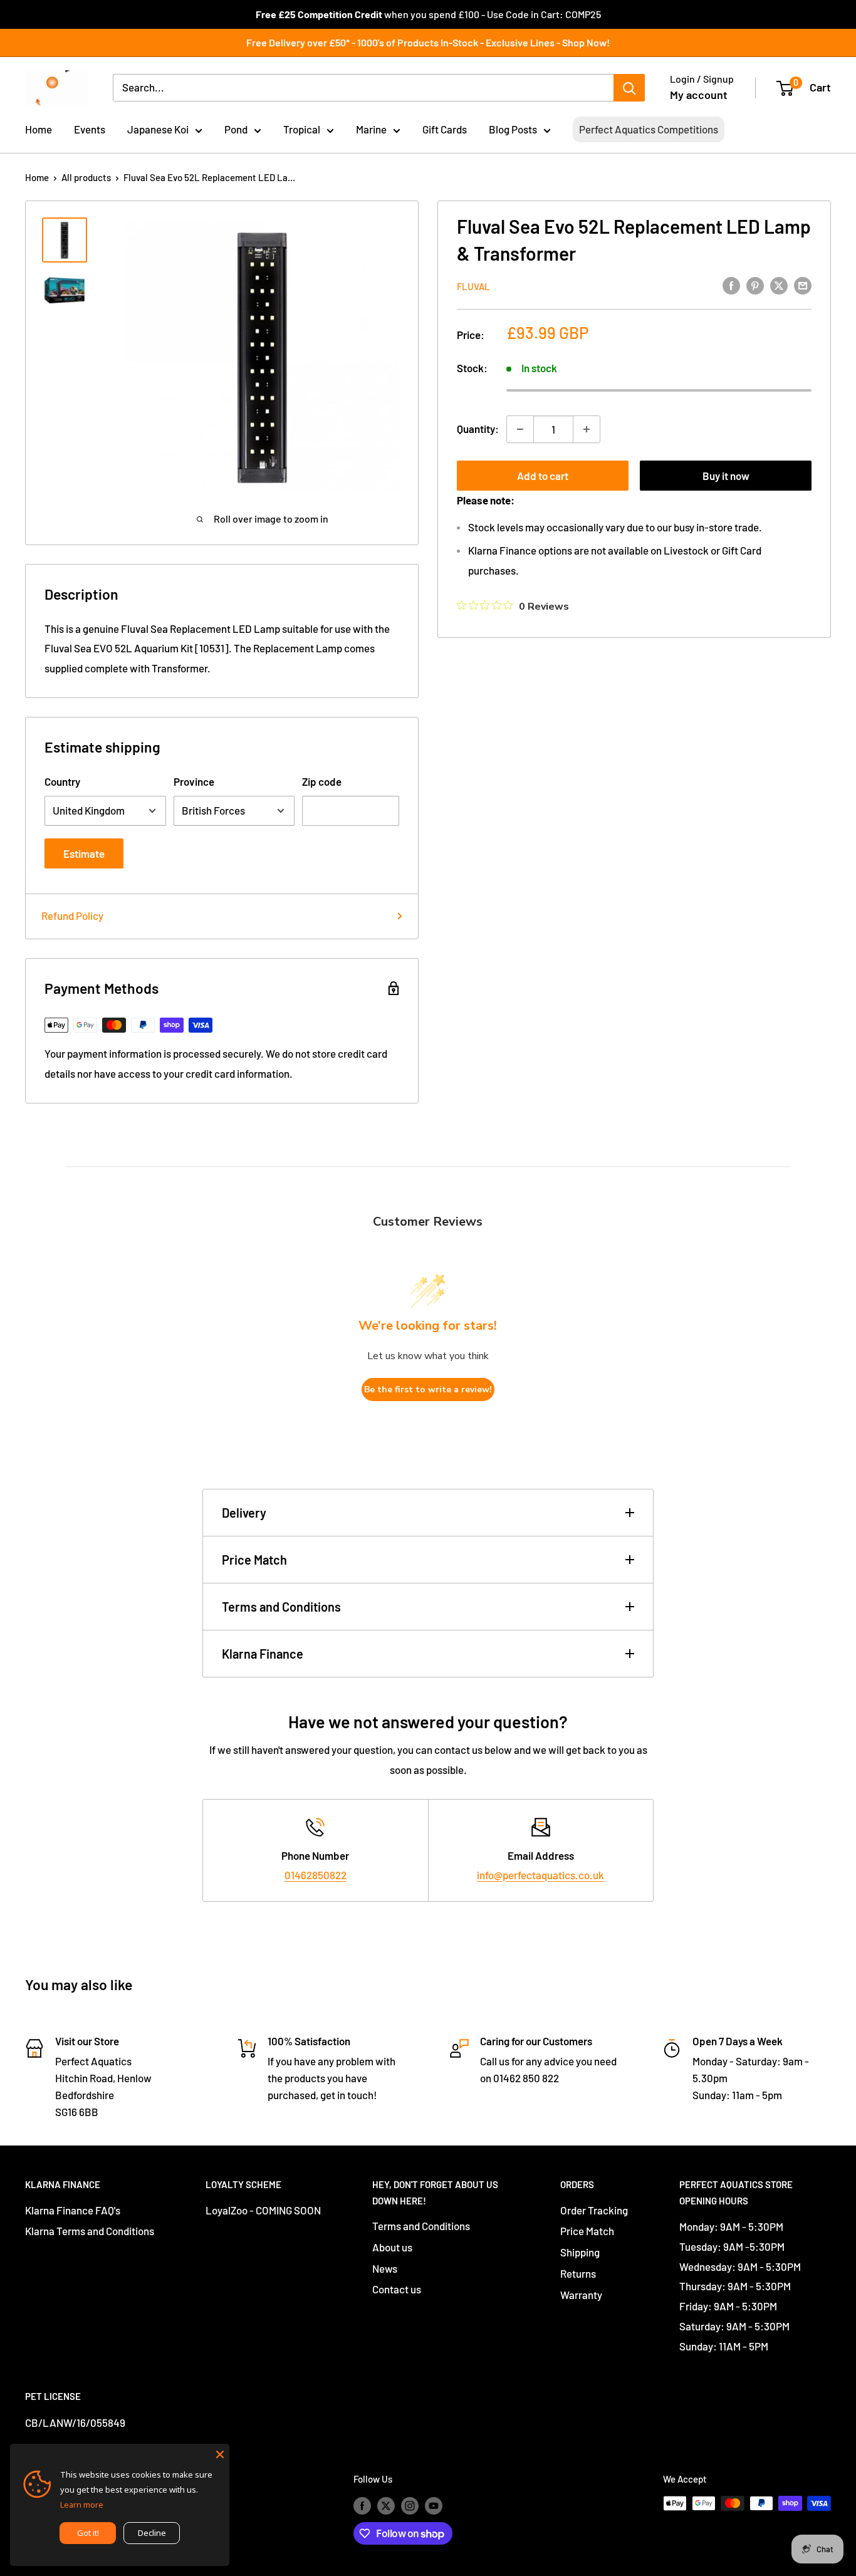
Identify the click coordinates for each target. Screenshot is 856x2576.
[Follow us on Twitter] (386, 2505)
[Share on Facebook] (731, 285)
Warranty (581, 2295)
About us (392, 2247)
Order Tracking (594, 2210)
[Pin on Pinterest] (755, 285)
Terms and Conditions (281, 1607)
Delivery (244, 1513)
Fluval (473, 286)
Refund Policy (72, 915)
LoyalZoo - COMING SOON (263, 2210)
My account (699, 95)
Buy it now (726, 476)
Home (39, 129)
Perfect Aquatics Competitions (649, 129)
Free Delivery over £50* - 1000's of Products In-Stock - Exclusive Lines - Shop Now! (428, 42)
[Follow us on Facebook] (362, 2505)
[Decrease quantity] (520, 429)
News (385, 2268)
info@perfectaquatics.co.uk (540, 1875)
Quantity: (478, 429)
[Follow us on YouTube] (434, 2505)
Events (90, 129)
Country (62, 781)
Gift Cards (445, 129)
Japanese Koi (158, 129)
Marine (371, 129)
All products (86, 177)
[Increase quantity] (587, 429)
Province (194, 781)
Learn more (82, 2505)
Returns (578, 2273)
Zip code (322, 781)
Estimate (84, 853)
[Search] (629, 88)
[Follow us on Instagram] (410, 2505)
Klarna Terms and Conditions (90, 2231)
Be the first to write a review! (428, 1390)
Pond (236, 129)
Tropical (302, 129)
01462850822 (316, 1875)
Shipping (580, 2252)
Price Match (254, 1560)
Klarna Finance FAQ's (73, 2210)
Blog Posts (513, 129)
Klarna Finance (263, 1654)
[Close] (220, 2453)
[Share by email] (803, 285)
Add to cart (543, 476)
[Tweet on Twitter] (779, 285)
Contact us (397, 2289)
